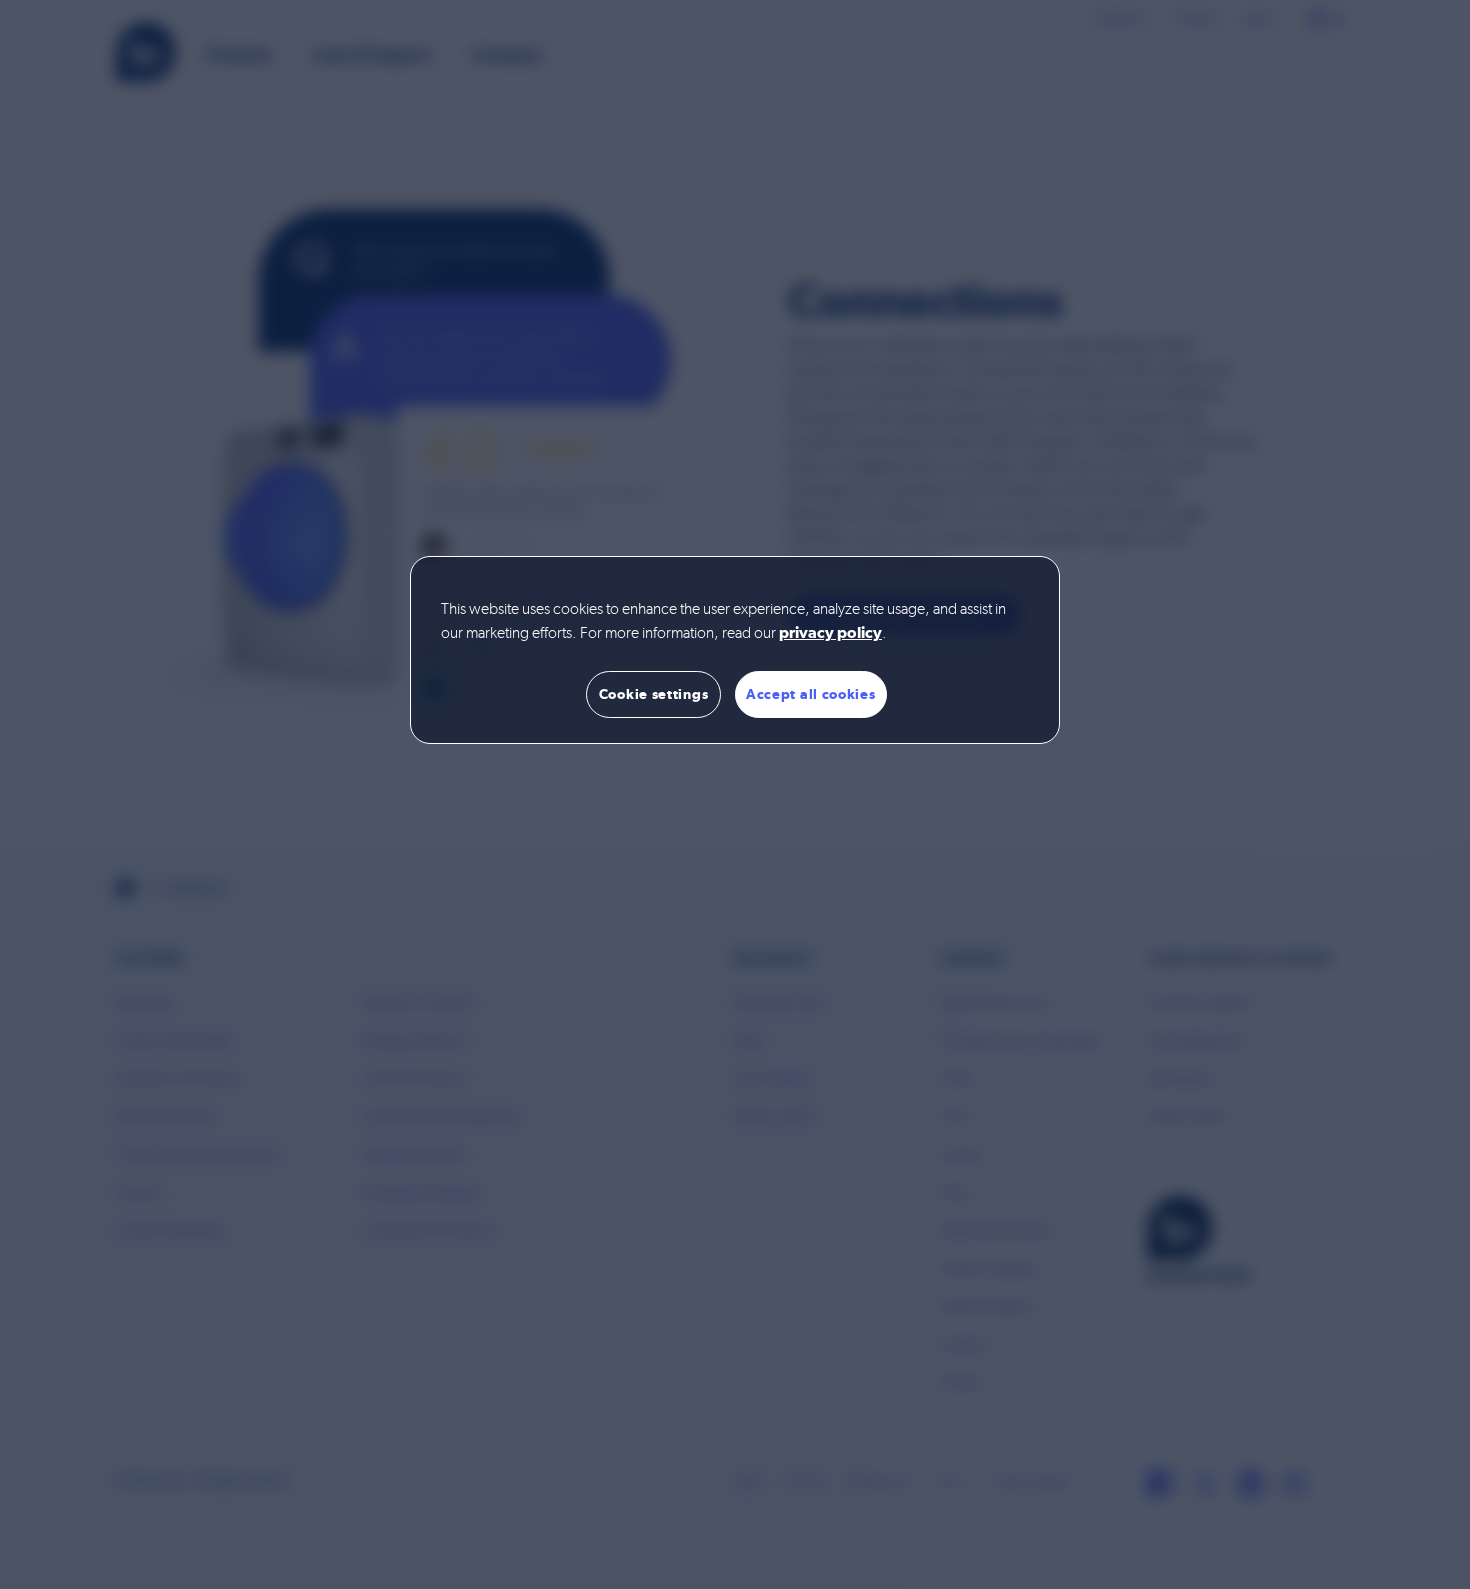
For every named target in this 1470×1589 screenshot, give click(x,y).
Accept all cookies (811, 694)
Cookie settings (654, 694)
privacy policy (830, 634)
